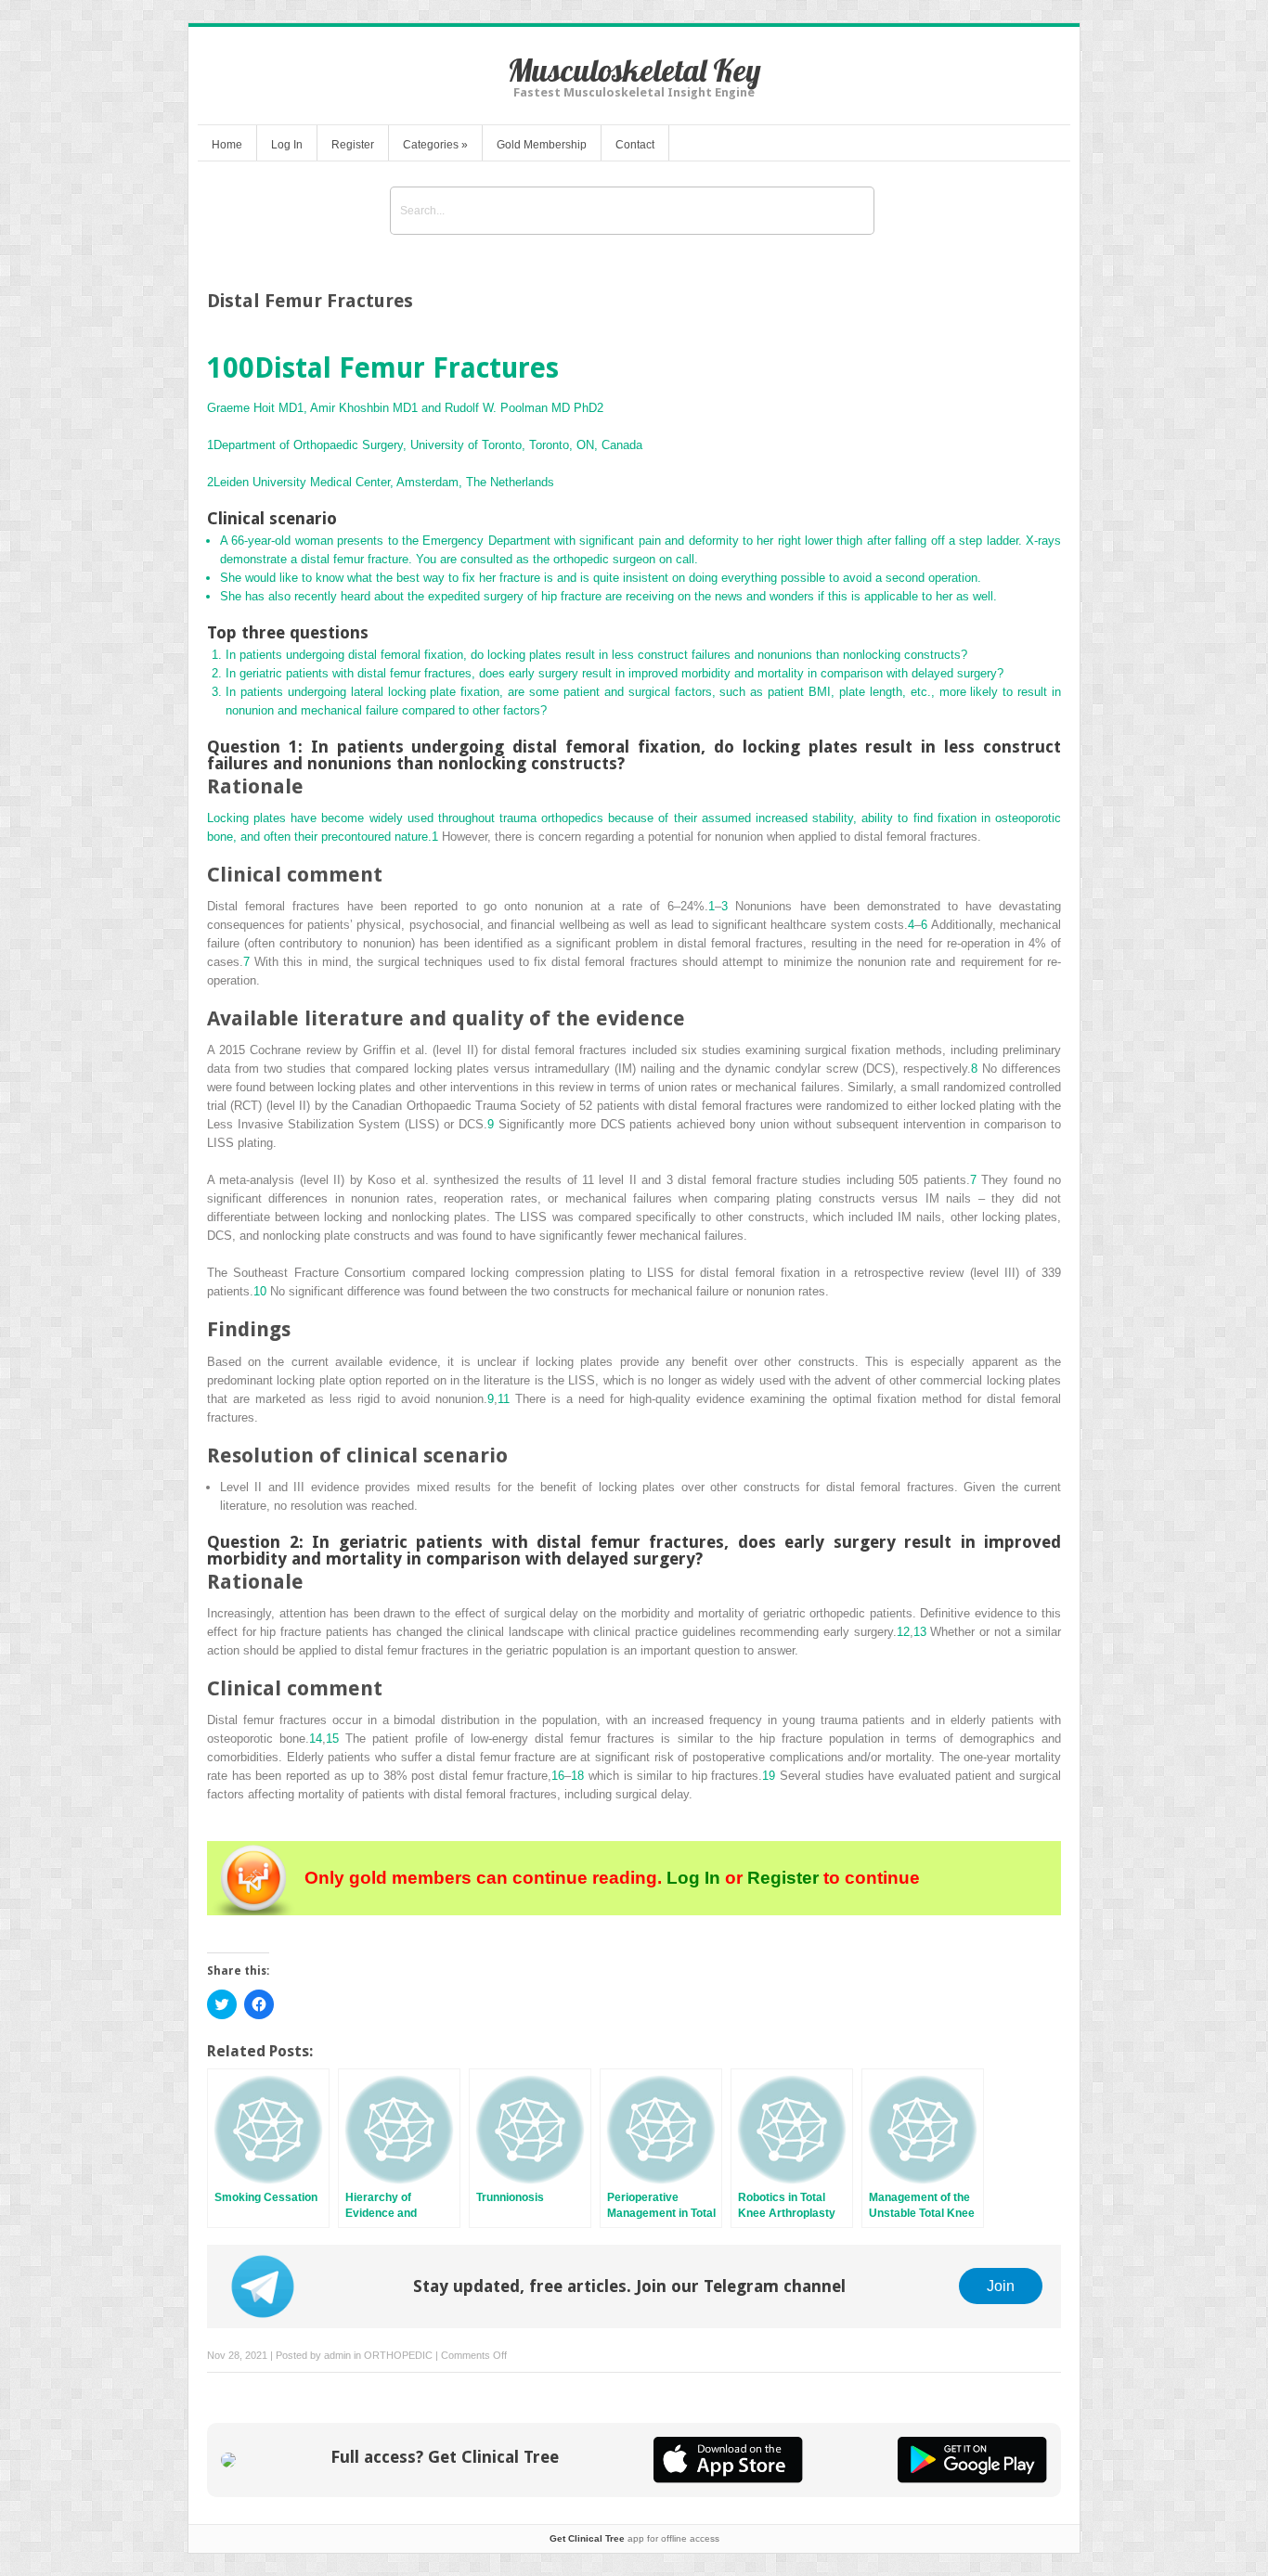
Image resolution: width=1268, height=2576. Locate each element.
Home (227, 145)
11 (504, 1399)
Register (353, 145)
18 (577, 1776)
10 (260, 1291)
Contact (635, 145)
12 (903, 1632)
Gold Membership (542, 145)
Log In (287, 145)
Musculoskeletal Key (634, 70)
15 (332, 1739)
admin (337, 2355)
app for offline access (634, 2538)
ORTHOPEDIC (398, 2355)
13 (920, 1632)
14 (316, 1739)
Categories (435, 145)
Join (1001, 2286)
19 (769, 1776)
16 (558, 1776)
